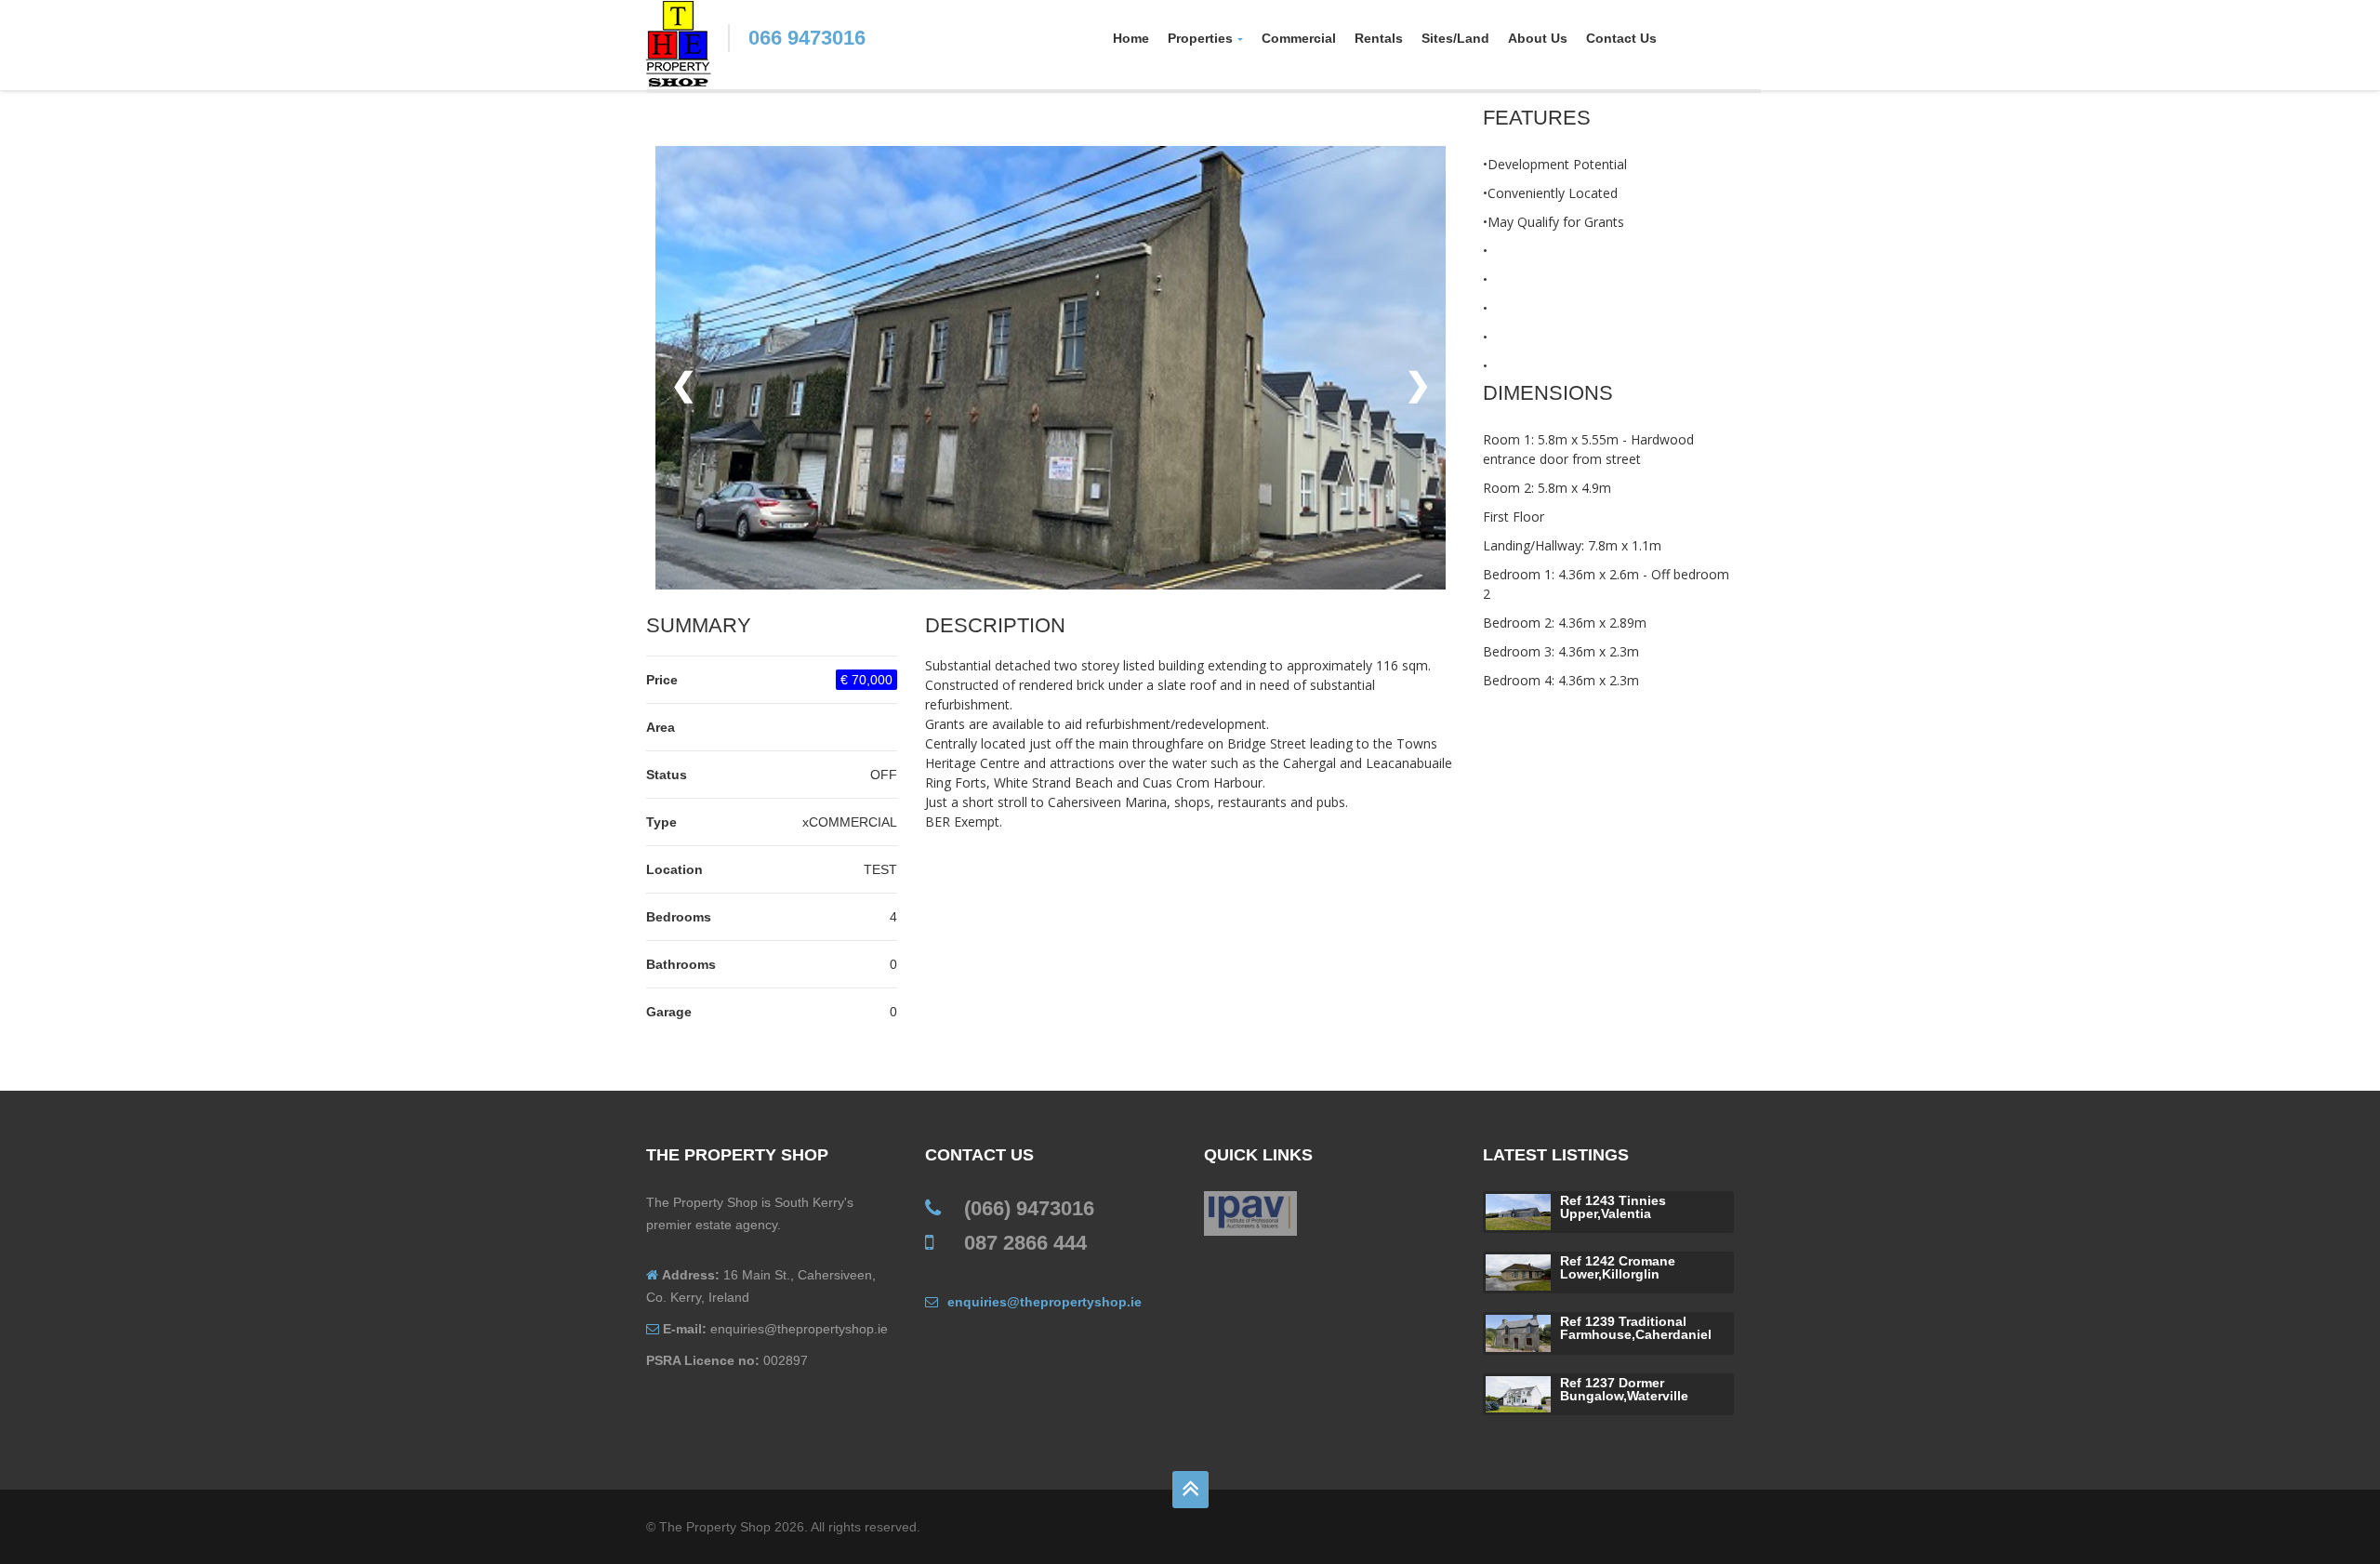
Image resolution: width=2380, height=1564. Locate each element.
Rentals (1379, 38)
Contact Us (1621, 38)
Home (1131, 38)
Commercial (1299, 38)
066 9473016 (807, 38)
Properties (1200, 38)
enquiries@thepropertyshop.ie (1045, 1302)
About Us (1538, 38)
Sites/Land (1455, 38)
